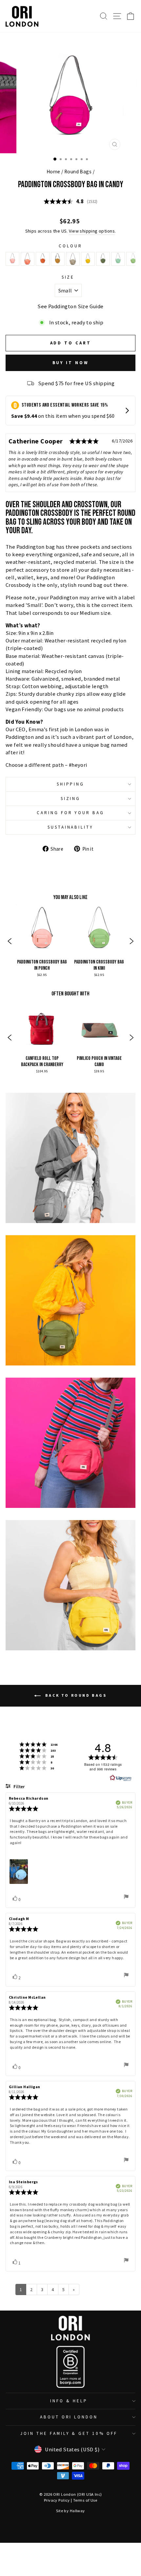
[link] (42, 942)
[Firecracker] (28, 259)
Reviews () (70, 202)
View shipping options (92, 231)
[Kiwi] (133, 259)
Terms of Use (85, 2500)
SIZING (71, 799)
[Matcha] (118, 259)
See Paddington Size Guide (70, 306)
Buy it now (71, 363)
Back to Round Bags (75, 1695)
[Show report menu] (126, 1898)
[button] (10, 942)
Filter (19, 1787)
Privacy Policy (57, 2500)
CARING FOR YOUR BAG (71, 813)
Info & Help (69, 2401)
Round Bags (78, 172)
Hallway (77, 2511)
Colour (70, 246)
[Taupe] (73, 259)
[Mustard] (88, 259)
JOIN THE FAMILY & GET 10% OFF (69, 2433)
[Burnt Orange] (43, 259)
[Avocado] (103, 259)
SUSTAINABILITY (71, 827)
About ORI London (69, 2417)
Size (68, 277)
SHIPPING (71, 784)
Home (53, 172)
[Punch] (12, 259)
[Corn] (58, 259)
